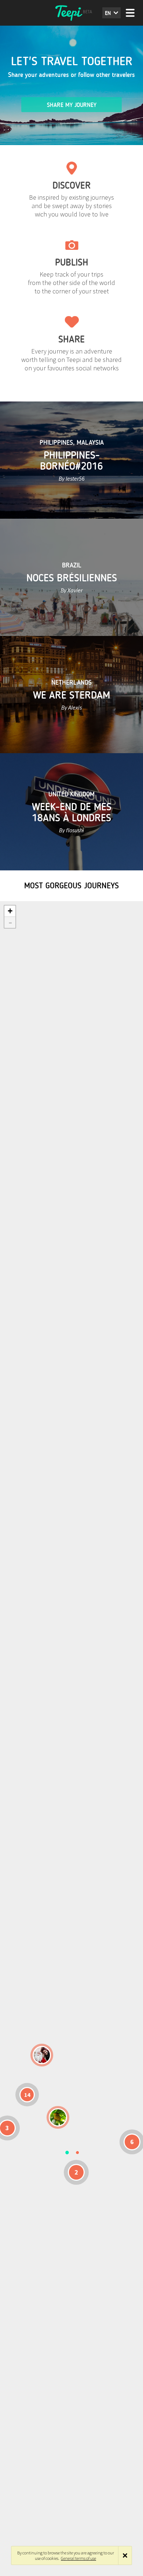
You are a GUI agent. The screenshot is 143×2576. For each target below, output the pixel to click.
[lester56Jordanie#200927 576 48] (58, 2117)
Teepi (71, 13)
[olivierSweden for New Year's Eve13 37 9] (42, 2055)
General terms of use (78, 2558)
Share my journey (72, 105)
